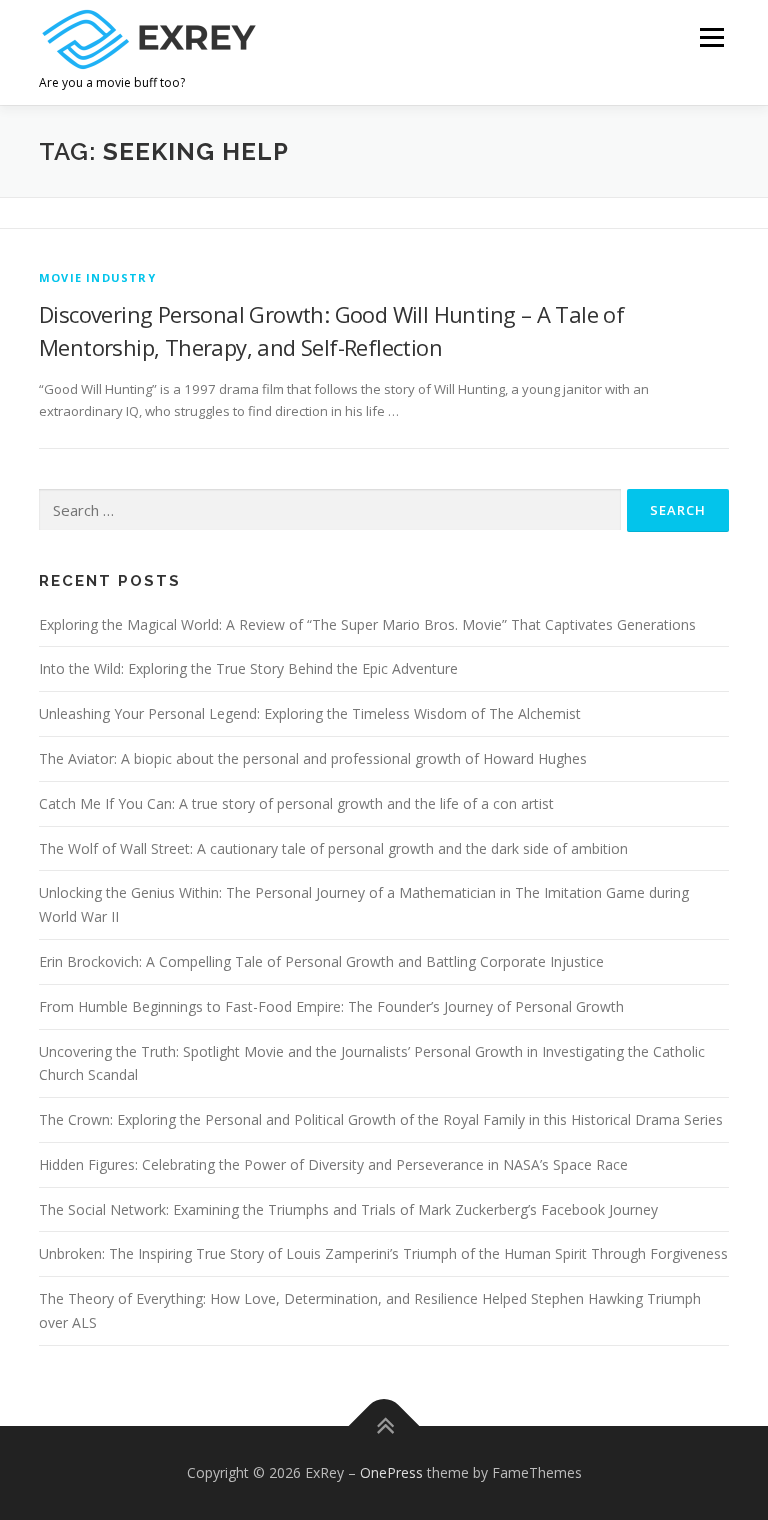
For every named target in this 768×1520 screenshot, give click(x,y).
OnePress (391, 1472)
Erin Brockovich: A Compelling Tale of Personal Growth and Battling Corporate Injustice (321, 961)
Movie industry (97, 277)
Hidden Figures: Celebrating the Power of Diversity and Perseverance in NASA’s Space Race (333, 1164)
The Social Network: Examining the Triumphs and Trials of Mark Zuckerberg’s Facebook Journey (348, 1209)
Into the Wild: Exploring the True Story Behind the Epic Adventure (248, 668)
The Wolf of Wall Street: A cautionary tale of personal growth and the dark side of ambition (333, 848)
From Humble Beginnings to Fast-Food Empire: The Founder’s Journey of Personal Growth (331, 1006)
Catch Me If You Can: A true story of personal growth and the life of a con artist (296, 803)
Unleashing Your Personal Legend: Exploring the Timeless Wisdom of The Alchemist (310, 713)
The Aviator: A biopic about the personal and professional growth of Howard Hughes (313, 758)
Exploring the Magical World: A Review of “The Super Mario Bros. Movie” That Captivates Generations (367, 624)
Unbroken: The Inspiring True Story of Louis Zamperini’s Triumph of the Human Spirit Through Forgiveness (383, 1253)
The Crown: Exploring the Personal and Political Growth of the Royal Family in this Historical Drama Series (381, 1119)
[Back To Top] (384, 1426)
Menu (711, 37)
